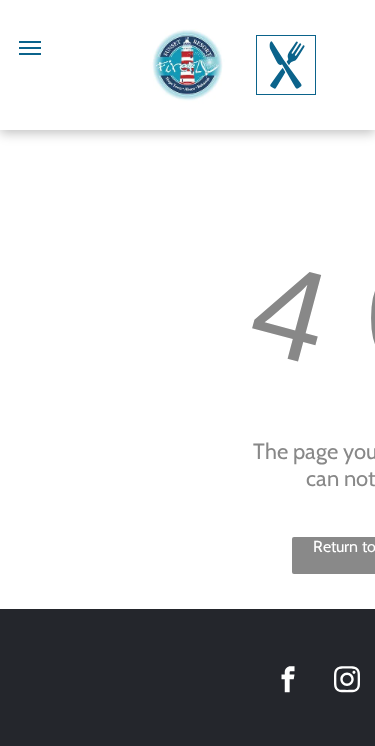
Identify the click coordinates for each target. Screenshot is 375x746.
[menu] (30, 48)
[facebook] (288, 682)
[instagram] (347, 682)
